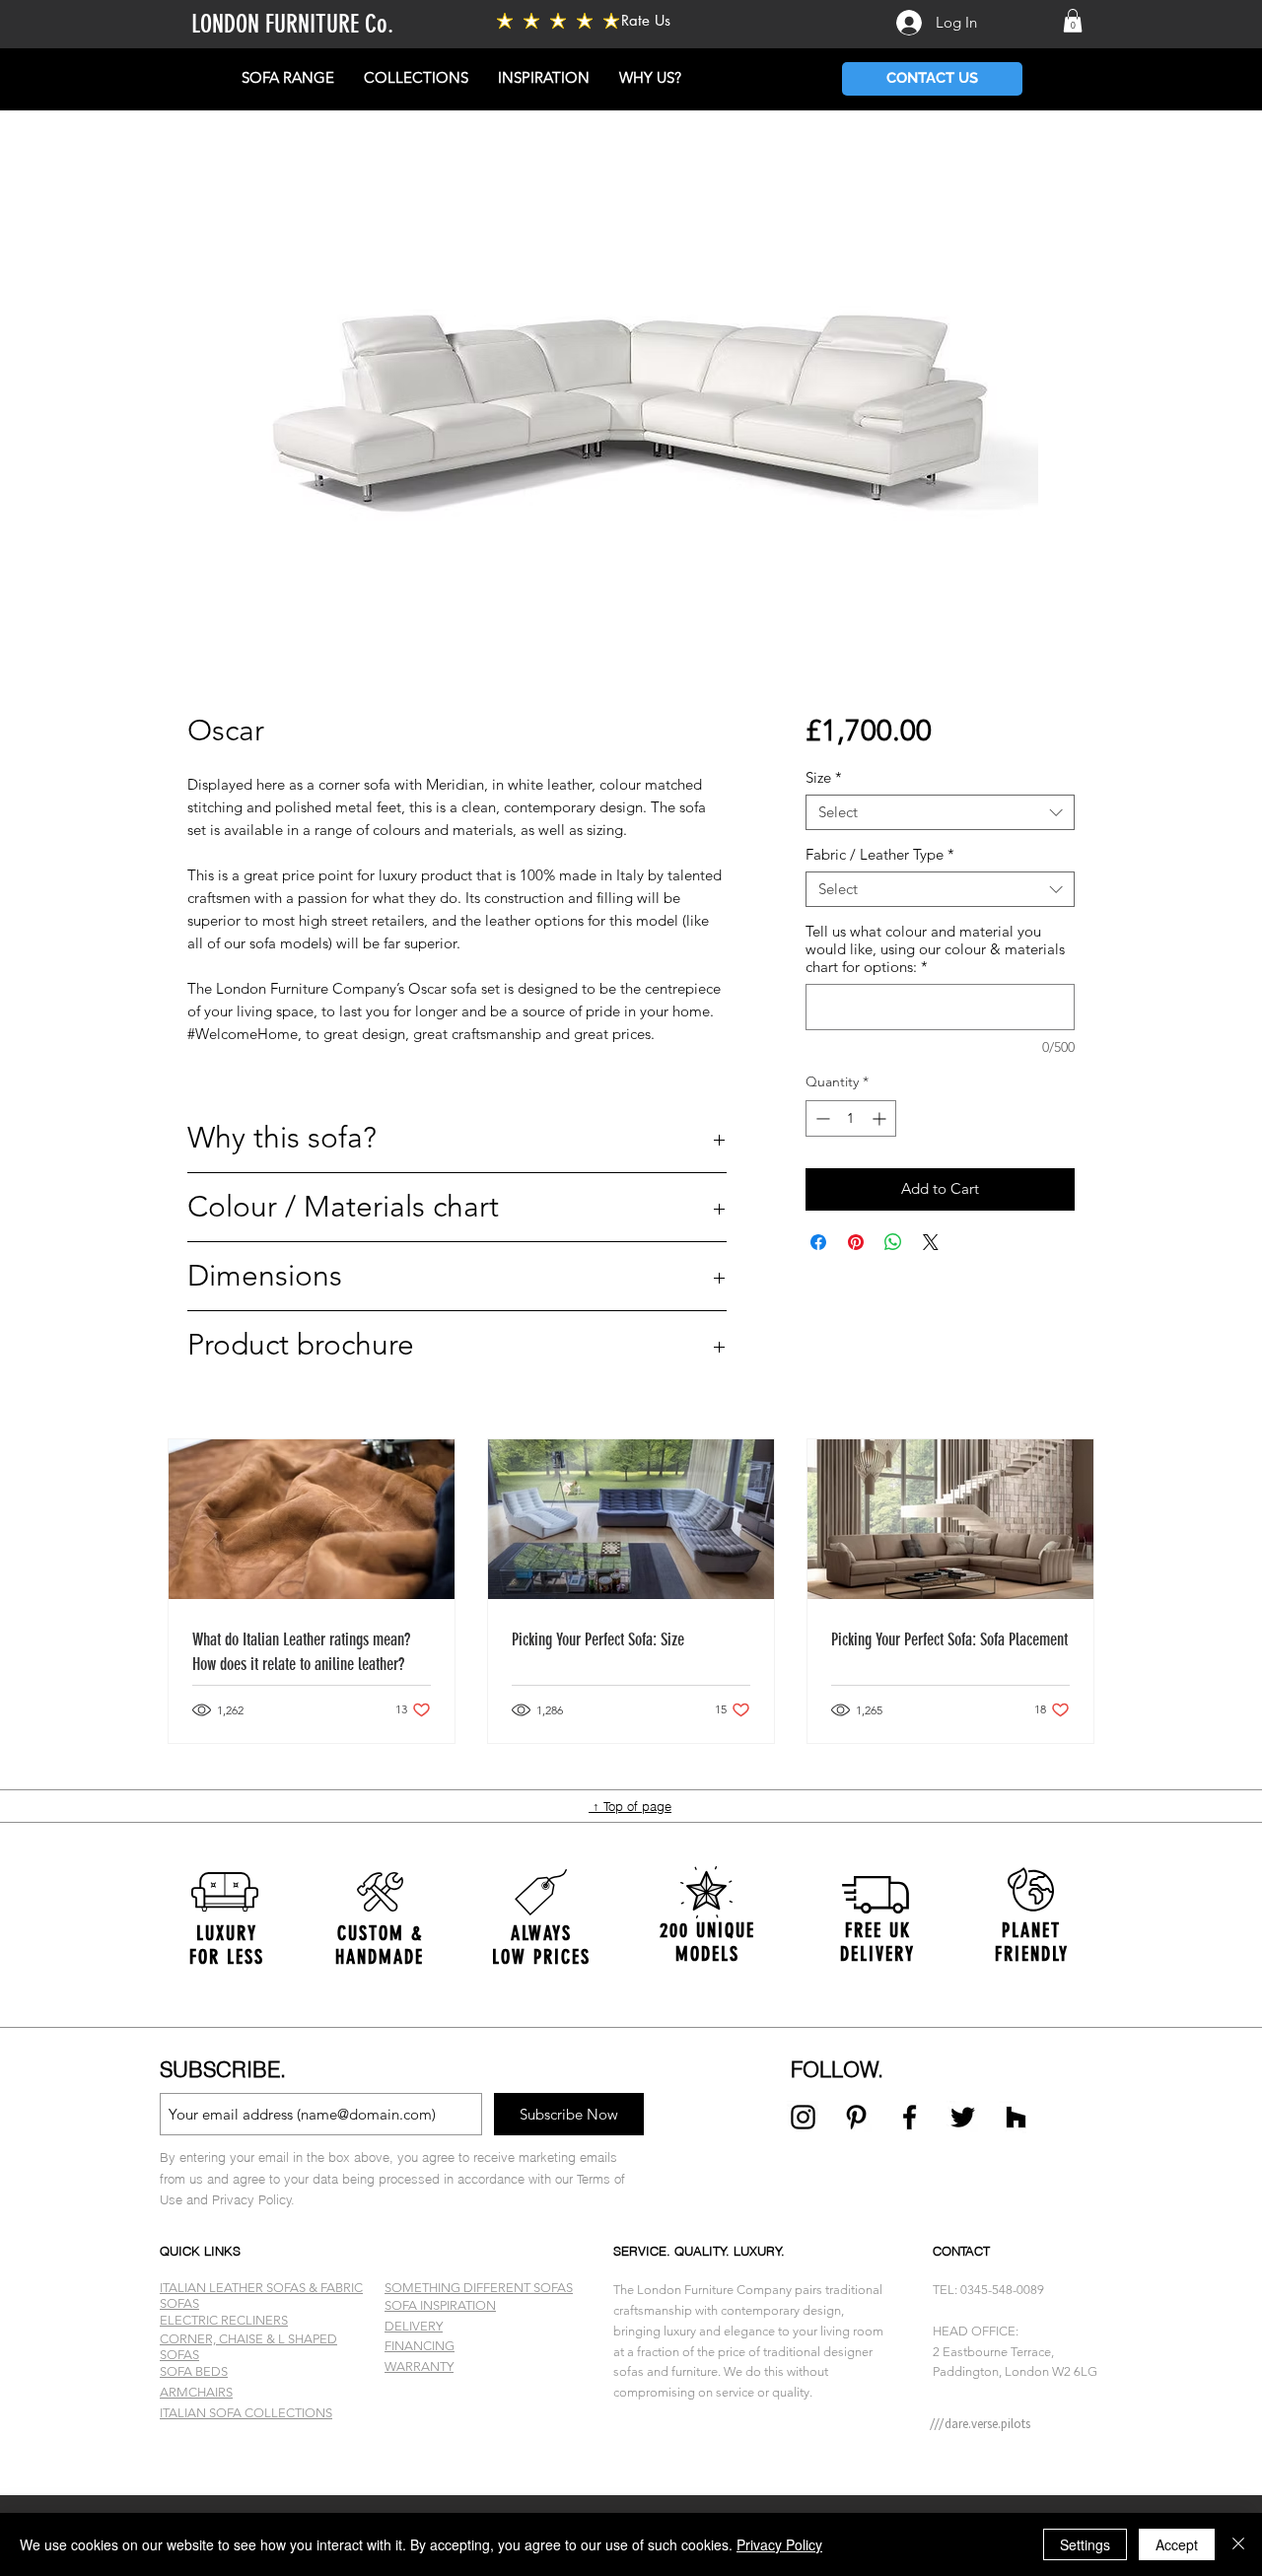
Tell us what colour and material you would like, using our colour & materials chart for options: (935, 949)
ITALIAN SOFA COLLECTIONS (246, 2413)
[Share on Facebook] (818, 1242)
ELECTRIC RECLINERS (224, 2320)
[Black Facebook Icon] (910, 2117)
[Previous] (111, 1941)
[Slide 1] (631, 2446)
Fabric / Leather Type (880, 855)
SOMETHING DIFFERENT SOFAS (479, 2288)
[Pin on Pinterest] (856, 1242)
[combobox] (940, 812)
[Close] (1238, 2544)
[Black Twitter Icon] (963, 2117)
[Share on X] (931, 1242)
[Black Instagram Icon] (803, 2117)
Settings (1085, 2544)
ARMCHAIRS (196, 2392)
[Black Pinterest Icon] (856, 2117)
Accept (1177, 2544)
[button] (1073, 21)
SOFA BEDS (194, 2371)
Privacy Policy (779, 2544)
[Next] (1151, 1941)
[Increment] (881, 1118)
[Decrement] (821, 1118)
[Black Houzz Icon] (1016, 2117)
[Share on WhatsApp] (893, 1242)
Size (824, 778)
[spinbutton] (851, 1118)
